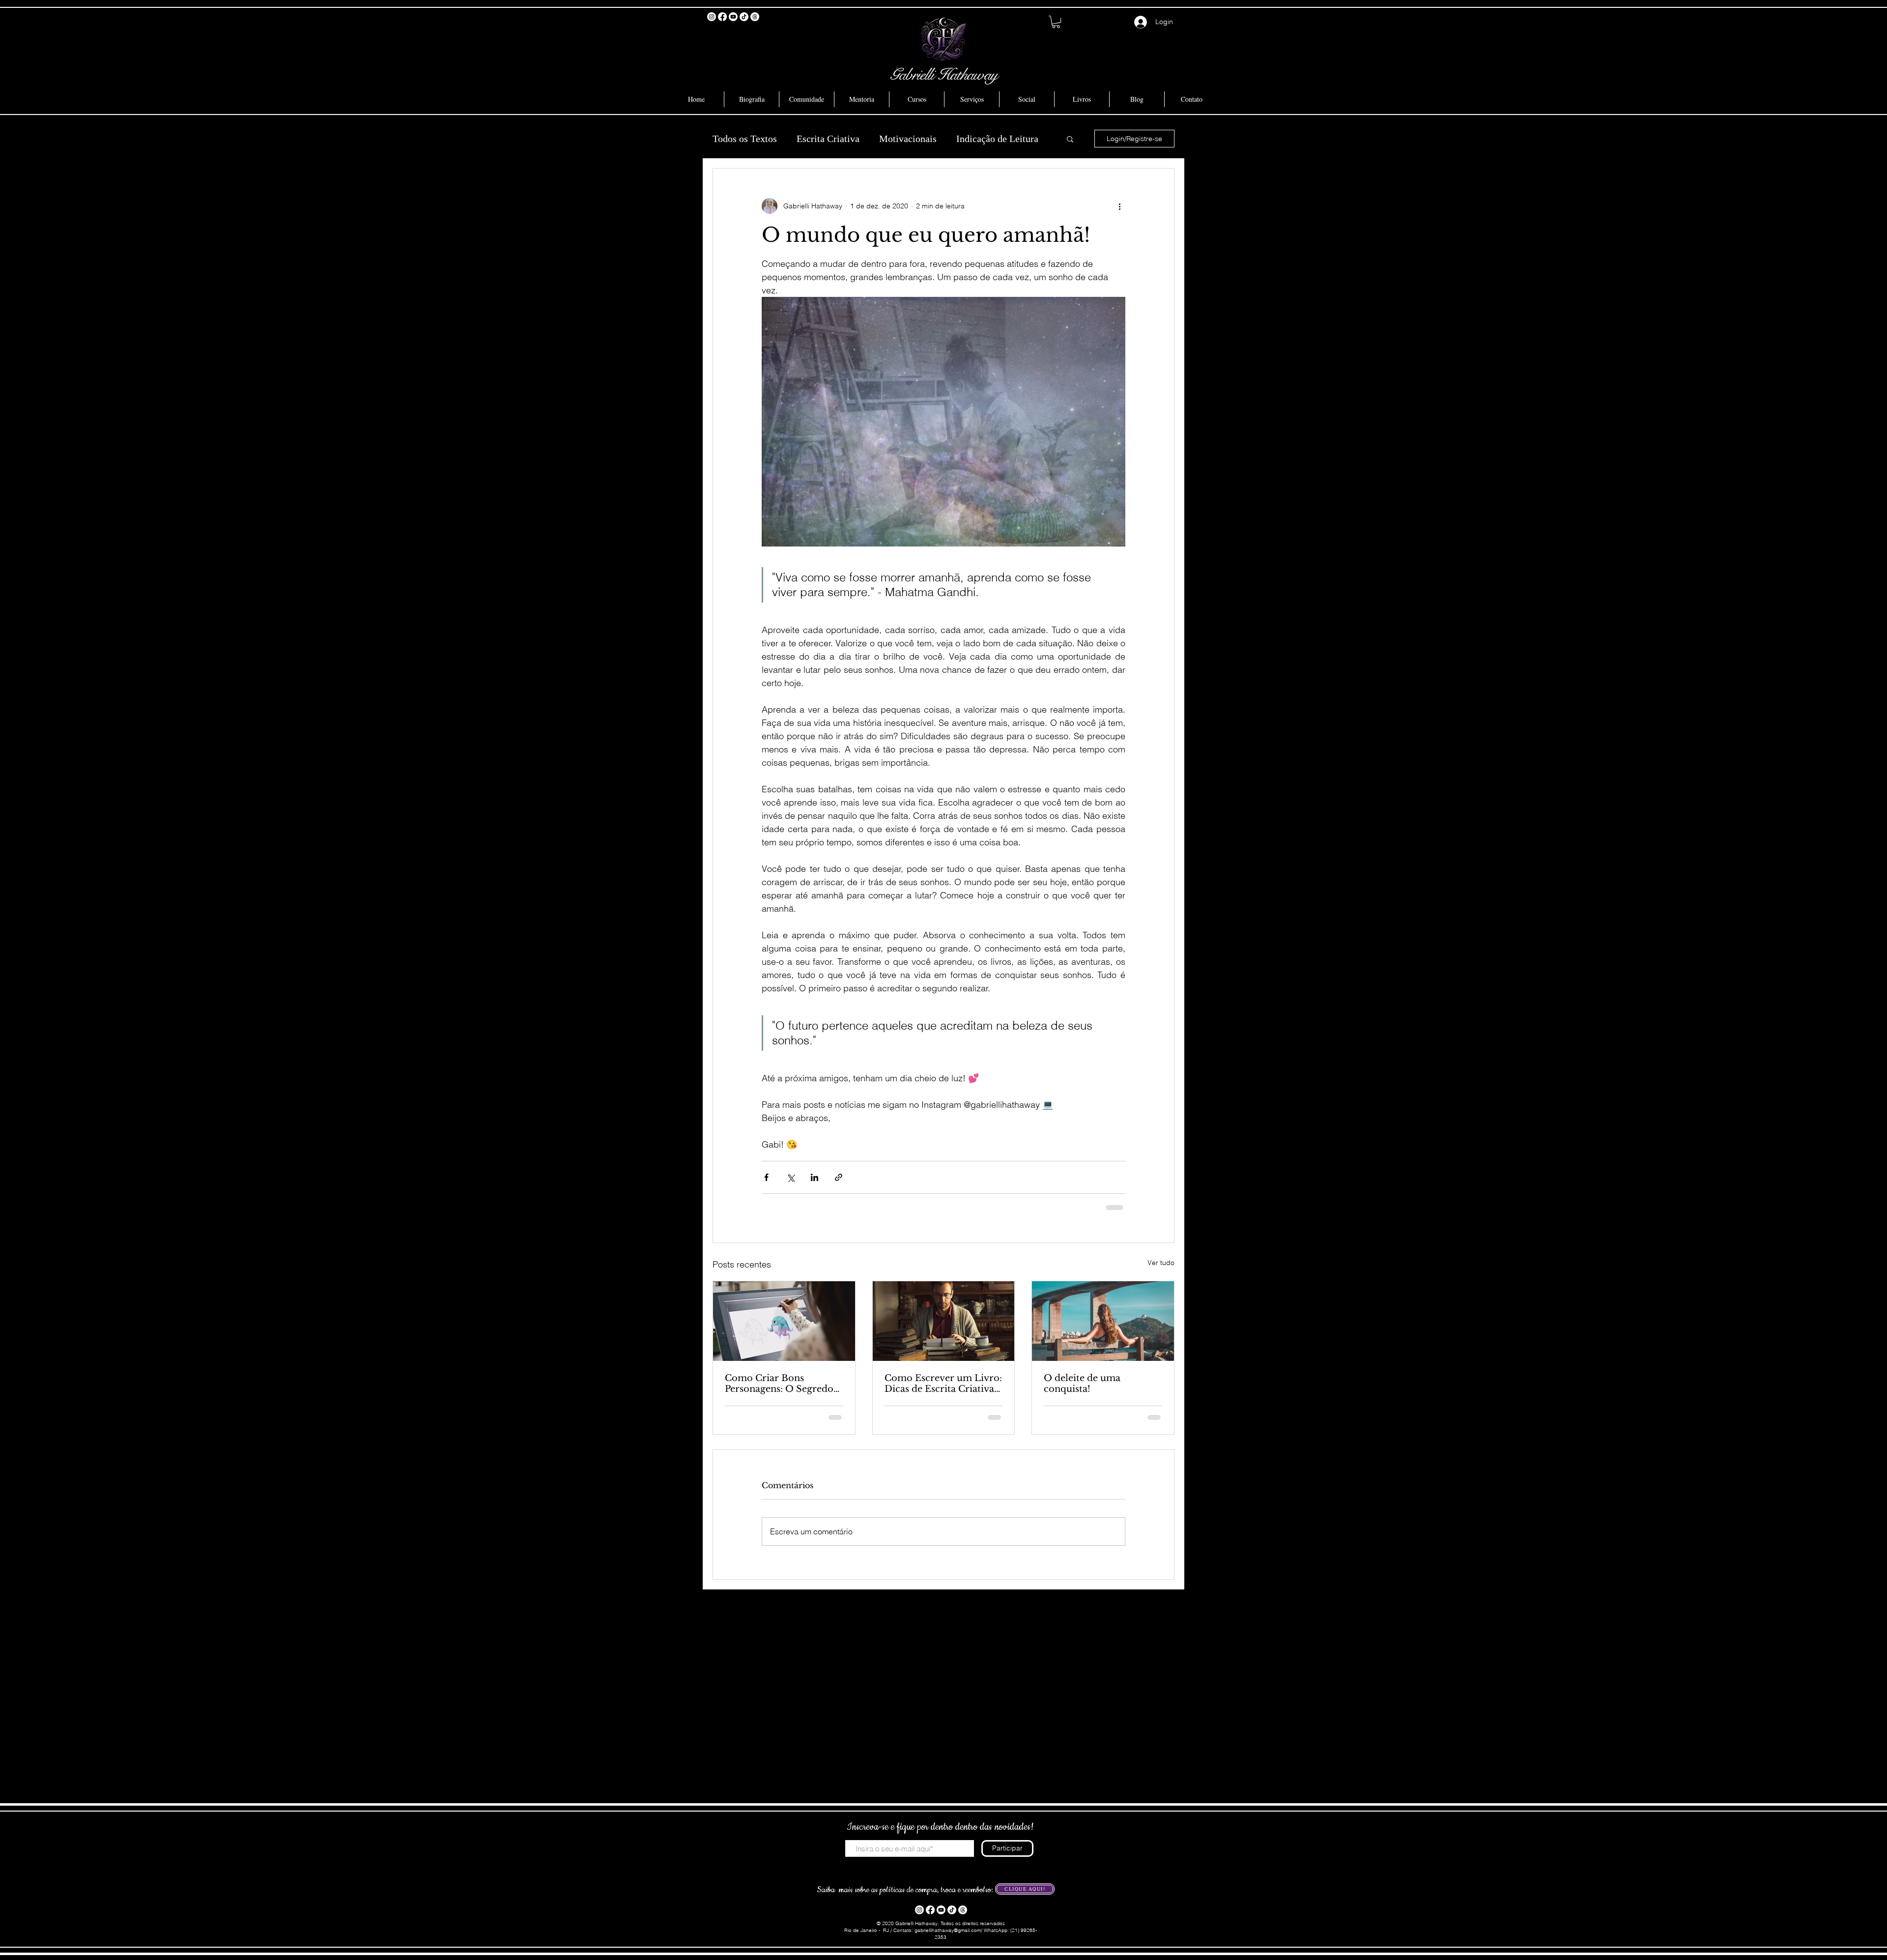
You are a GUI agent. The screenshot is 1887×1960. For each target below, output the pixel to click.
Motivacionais (908, 139)
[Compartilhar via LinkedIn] (815, 1177)
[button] (1056, 22)
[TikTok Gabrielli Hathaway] (744, 17)
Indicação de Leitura (997, 139)
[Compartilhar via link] (839, 1177)
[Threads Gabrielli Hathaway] (755, 17)
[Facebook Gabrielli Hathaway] (722, 17)
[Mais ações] (1119, 206)
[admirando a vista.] (1103, 1321)
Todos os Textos (745, 139)
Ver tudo (1161, 1263)
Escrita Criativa (828, 139)
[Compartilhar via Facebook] (766, 1177)
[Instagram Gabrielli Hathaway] (712, 17)
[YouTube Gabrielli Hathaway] (733, 17)
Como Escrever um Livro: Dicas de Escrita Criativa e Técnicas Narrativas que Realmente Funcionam (943, 1384)
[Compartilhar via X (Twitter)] (790, 1177)
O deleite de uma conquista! (1082, 1384)
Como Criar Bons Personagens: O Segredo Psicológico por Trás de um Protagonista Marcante (779, 1384)
